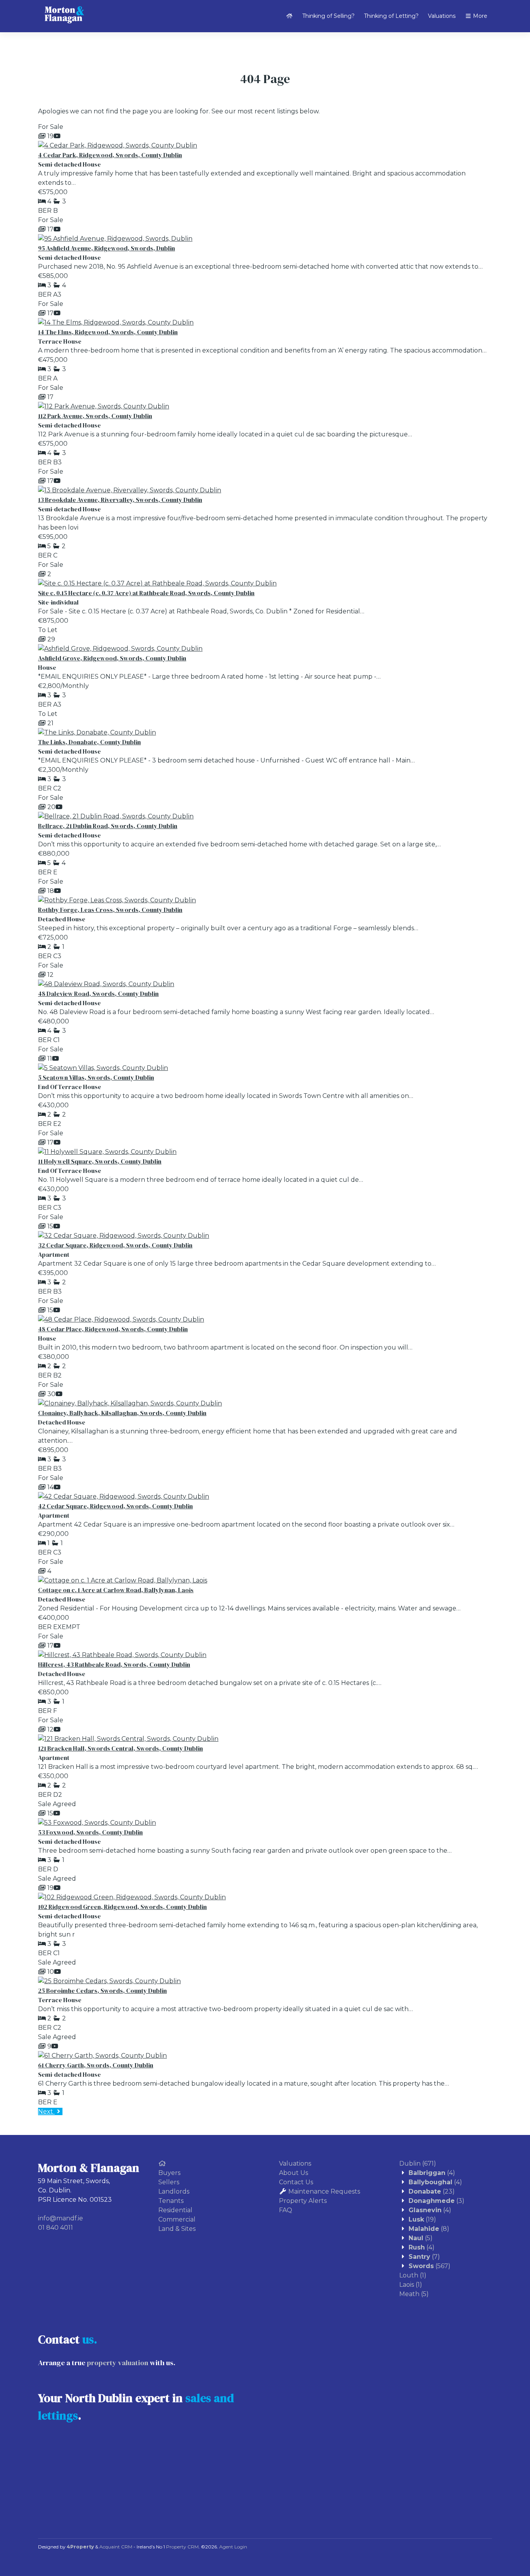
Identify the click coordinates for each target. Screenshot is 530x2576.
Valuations (442, 16)
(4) (432, 2173)
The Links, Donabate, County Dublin (89, 742)
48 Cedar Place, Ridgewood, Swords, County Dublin (113, 1329)
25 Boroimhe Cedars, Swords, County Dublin (102, 1991)
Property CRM (182, 2547)
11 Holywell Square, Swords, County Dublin (100, 1161)
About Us (294, 2173)
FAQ (286, 2210)
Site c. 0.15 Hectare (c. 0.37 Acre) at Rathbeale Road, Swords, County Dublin (146, 593)
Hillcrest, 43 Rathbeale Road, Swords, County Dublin (114, 1664)
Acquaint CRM (116, 2547)
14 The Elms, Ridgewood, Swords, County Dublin (108, 332)
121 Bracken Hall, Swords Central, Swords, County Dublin (120, 1748)
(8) (429, 2229)
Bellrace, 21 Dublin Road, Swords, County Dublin (108, 826)
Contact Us (296, 2182)
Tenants (171, 2201)
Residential (175, 2210)
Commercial (177, 2219)
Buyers (169, 2173)
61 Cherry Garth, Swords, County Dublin (96, 2065)
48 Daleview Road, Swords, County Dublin (98, 994)
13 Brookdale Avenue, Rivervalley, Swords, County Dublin (120, 500)
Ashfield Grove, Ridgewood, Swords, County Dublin (112, 658)
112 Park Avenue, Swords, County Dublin (95, 416)
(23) (432, 2191)
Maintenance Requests (324, 2191)
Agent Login (233, 2547)
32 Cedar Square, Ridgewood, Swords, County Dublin (115, 1245)
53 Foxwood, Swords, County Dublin (90, 1832)
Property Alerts (303, 2201)
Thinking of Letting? (391, 16)
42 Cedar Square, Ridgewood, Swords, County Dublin (115, 1506)
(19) (422, 2219)
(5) (421, 2238)
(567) (430, 2266)
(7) (424, 2257)
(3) (436, 2201)
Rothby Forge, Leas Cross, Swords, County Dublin (110, 910)
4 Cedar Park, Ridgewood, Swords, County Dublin (110, 155)
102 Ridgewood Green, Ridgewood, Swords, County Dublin (122, 1907)
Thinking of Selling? (328, 16)
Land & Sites (177, 2229)
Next (46, 2111)
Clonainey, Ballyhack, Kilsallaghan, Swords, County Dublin (122, 1413)
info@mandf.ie (61, 2218)
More (479, 16)
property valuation (118, 2363)
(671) (418, 2163)
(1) (413, 2275)
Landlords (174, 2191)
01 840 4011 (55, 2228)
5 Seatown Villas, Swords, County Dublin (96, 1077)
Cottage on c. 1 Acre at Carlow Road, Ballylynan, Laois (116, 1590)
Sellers (169, 2182)
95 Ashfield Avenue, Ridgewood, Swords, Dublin (107, 248)
